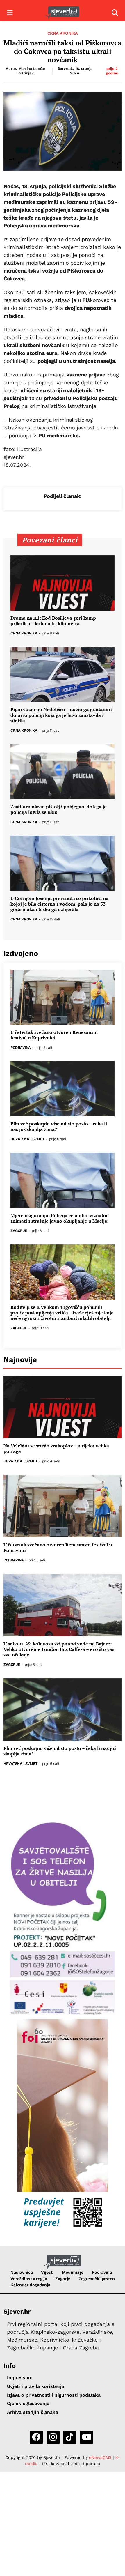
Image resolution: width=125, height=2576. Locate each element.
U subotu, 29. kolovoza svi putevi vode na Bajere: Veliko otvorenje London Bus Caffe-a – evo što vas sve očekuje (59, 1649)
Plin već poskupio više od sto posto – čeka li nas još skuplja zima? (59, 1127)
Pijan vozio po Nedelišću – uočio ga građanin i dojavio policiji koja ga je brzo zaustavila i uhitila (61, 715)
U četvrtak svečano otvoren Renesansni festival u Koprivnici (54, 1035)
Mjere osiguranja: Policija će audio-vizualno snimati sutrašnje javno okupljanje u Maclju (60, 1218)
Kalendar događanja (30, 2285)
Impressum (20, 2378)
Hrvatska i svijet (27, 1139)
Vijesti (47, 2272)
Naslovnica (22, 2272)
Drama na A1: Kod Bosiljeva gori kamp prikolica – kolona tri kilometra (53, 621)
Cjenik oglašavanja (28, 2403)
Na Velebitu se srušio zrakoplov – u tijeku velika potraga (56, 1449)
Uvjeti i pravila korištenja (36, 2386)
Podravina (21, 1048)
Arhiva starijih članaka (33, 2412)
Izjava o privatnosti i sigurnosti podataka (54, 2395)
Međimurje (73, 2272)
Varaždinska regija (29, 2279)
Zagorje (19, 1231)
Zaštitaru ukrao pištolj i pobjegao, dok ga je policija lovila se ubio (59, 809)
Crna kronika (63, 33)
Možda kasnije (55, 2563)
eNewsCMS (100, 2457)
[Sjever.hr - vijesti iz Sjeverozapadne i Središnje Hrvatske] (62, 13)
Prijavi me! (100, 2563)
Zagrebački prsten (97, 2279)
